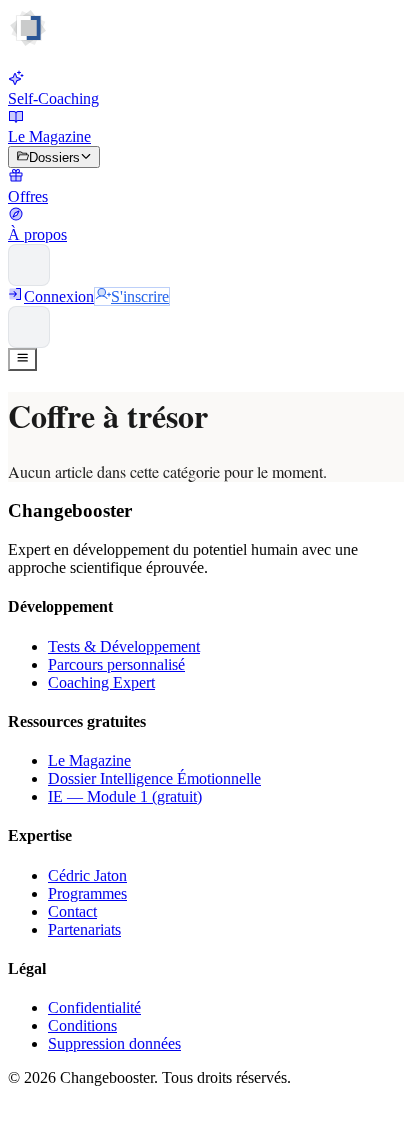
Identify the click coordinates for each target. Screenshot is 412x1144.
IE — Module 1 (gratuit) (125, 796)
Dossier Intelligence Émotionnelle (154, 778)
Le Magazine (89, 760)
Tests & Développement (124, 646)
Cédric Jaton (87, 875)
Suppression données (114, 1043)
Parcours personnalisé (116, 664)
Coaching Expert (101, 682)
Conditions (82, 1025)
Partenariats (84, 929)
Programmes (87, 893)
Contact (72, 911)
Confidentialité (94, 1007)
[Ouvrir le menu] (22, 359)
